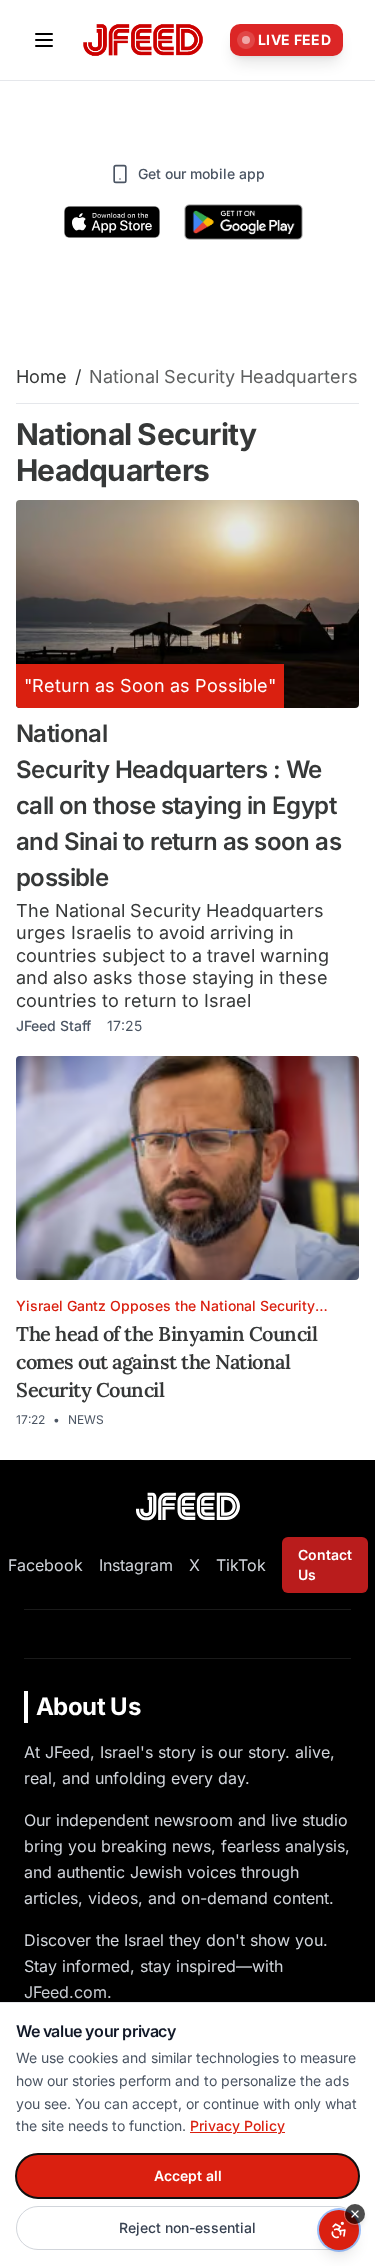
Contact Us (325, 1564)
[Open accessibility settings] (339, 2230)
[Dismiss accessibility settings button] (355, 2214)
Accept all (188, 2175)
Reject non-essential (187, 2227)
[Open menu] (44, 40)
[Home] (143, 40)
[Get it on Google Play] (243, 222)
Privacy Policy (237, 2125)
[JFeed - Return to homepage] (188, 1506)
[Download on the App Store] (112, 222)
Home (41, 376)
